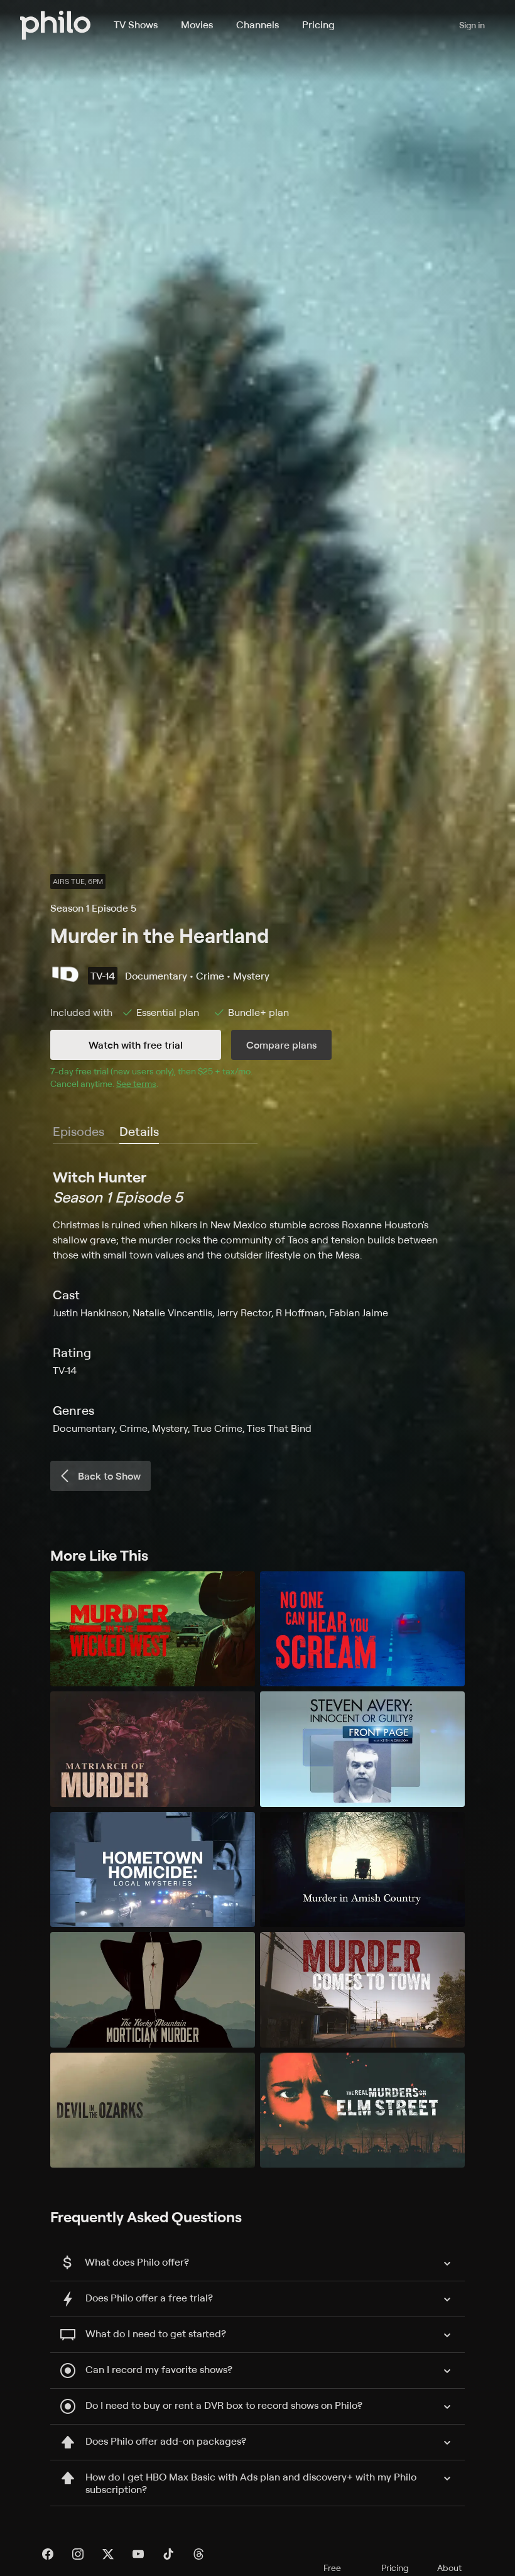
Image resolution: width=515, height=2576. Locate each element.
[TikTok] (168, 2554)
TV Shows (136, 25)
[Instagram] (78, 2554)
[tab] (139, 1132)
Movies (197, 25)
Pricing (318, 25)
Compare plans (281, 1045)
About (449, 2568)
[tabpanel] (257, 1301)
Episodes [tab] (79, 1131)
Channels (257, 25)
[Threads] (198, 2554)
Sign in (472, 25)
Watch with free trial (136, 1045)
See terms (136, 1083)
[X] (108, 2554)
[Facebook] (48, 2554)
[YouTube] (138, 2554)
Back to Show (109, 1476)
